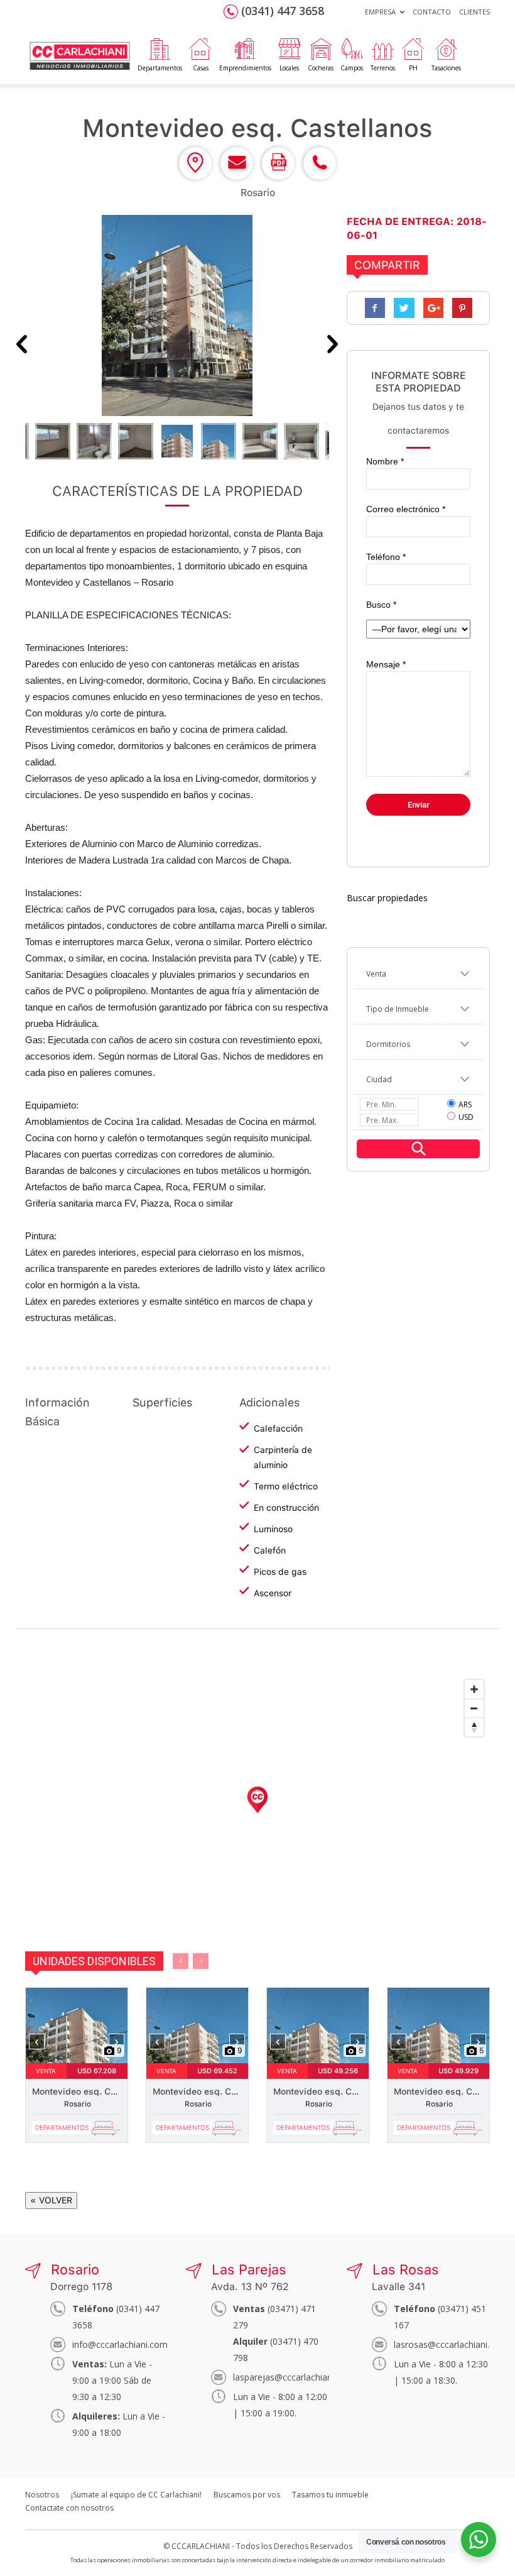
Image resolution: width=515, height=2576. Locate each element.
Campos (352, 68)
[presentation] (37, 2042)
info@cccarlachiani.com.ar (125, 2344)
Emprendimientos (245, 68)
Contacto (432, 12)
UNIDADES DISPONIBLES (94, 1961)
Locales (289, 68)
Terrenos (383, 68)
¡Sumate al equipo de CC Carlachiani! (136, 2495)
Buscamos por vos (247, 2495)
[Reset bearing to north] (474, 1727)
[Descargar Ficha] (278, 177)
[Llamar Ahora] (320, 177)
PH (413, 68)
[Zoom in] (474, 1689)
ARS (465, 1104)
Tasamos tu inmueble (330, 2495)
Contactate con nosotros (69, 2508)
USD (466, 1117)
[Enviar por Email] (237, 177)
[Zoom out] (474, 1708)
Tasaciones (446, 68)
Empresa (380, 12)
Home (79, 41)
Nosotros (42, 2495)
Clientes (474, 12)
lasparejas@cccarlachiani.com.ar (299, 2377)
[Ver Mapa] (195, 177)
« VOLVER (51, 2200)
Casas (201, 68)
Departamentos (160, 68)
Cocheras (321, 68)
